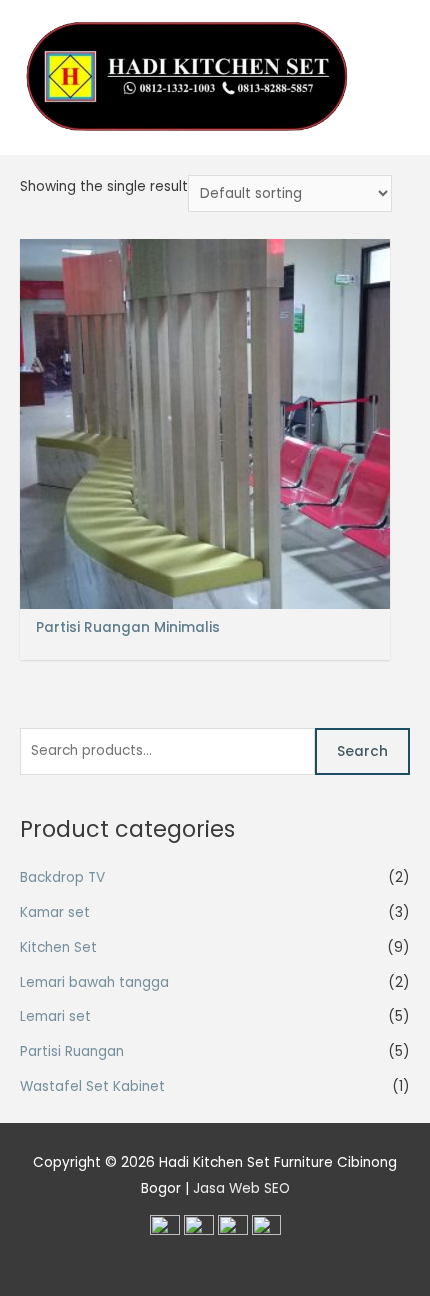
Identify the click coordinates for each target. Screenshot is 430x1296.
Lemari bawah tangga (94, 982)
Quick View (205, 593)
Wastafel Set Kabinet (92, 1086)
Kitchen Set (58, 947)
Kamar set (55, 912)
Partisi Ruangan (72, 1051)
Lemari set (55, 1016)
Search (362, 751)
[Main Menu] (389, 77)
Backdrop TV (62, 877)
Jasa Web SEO (241, 1188)
